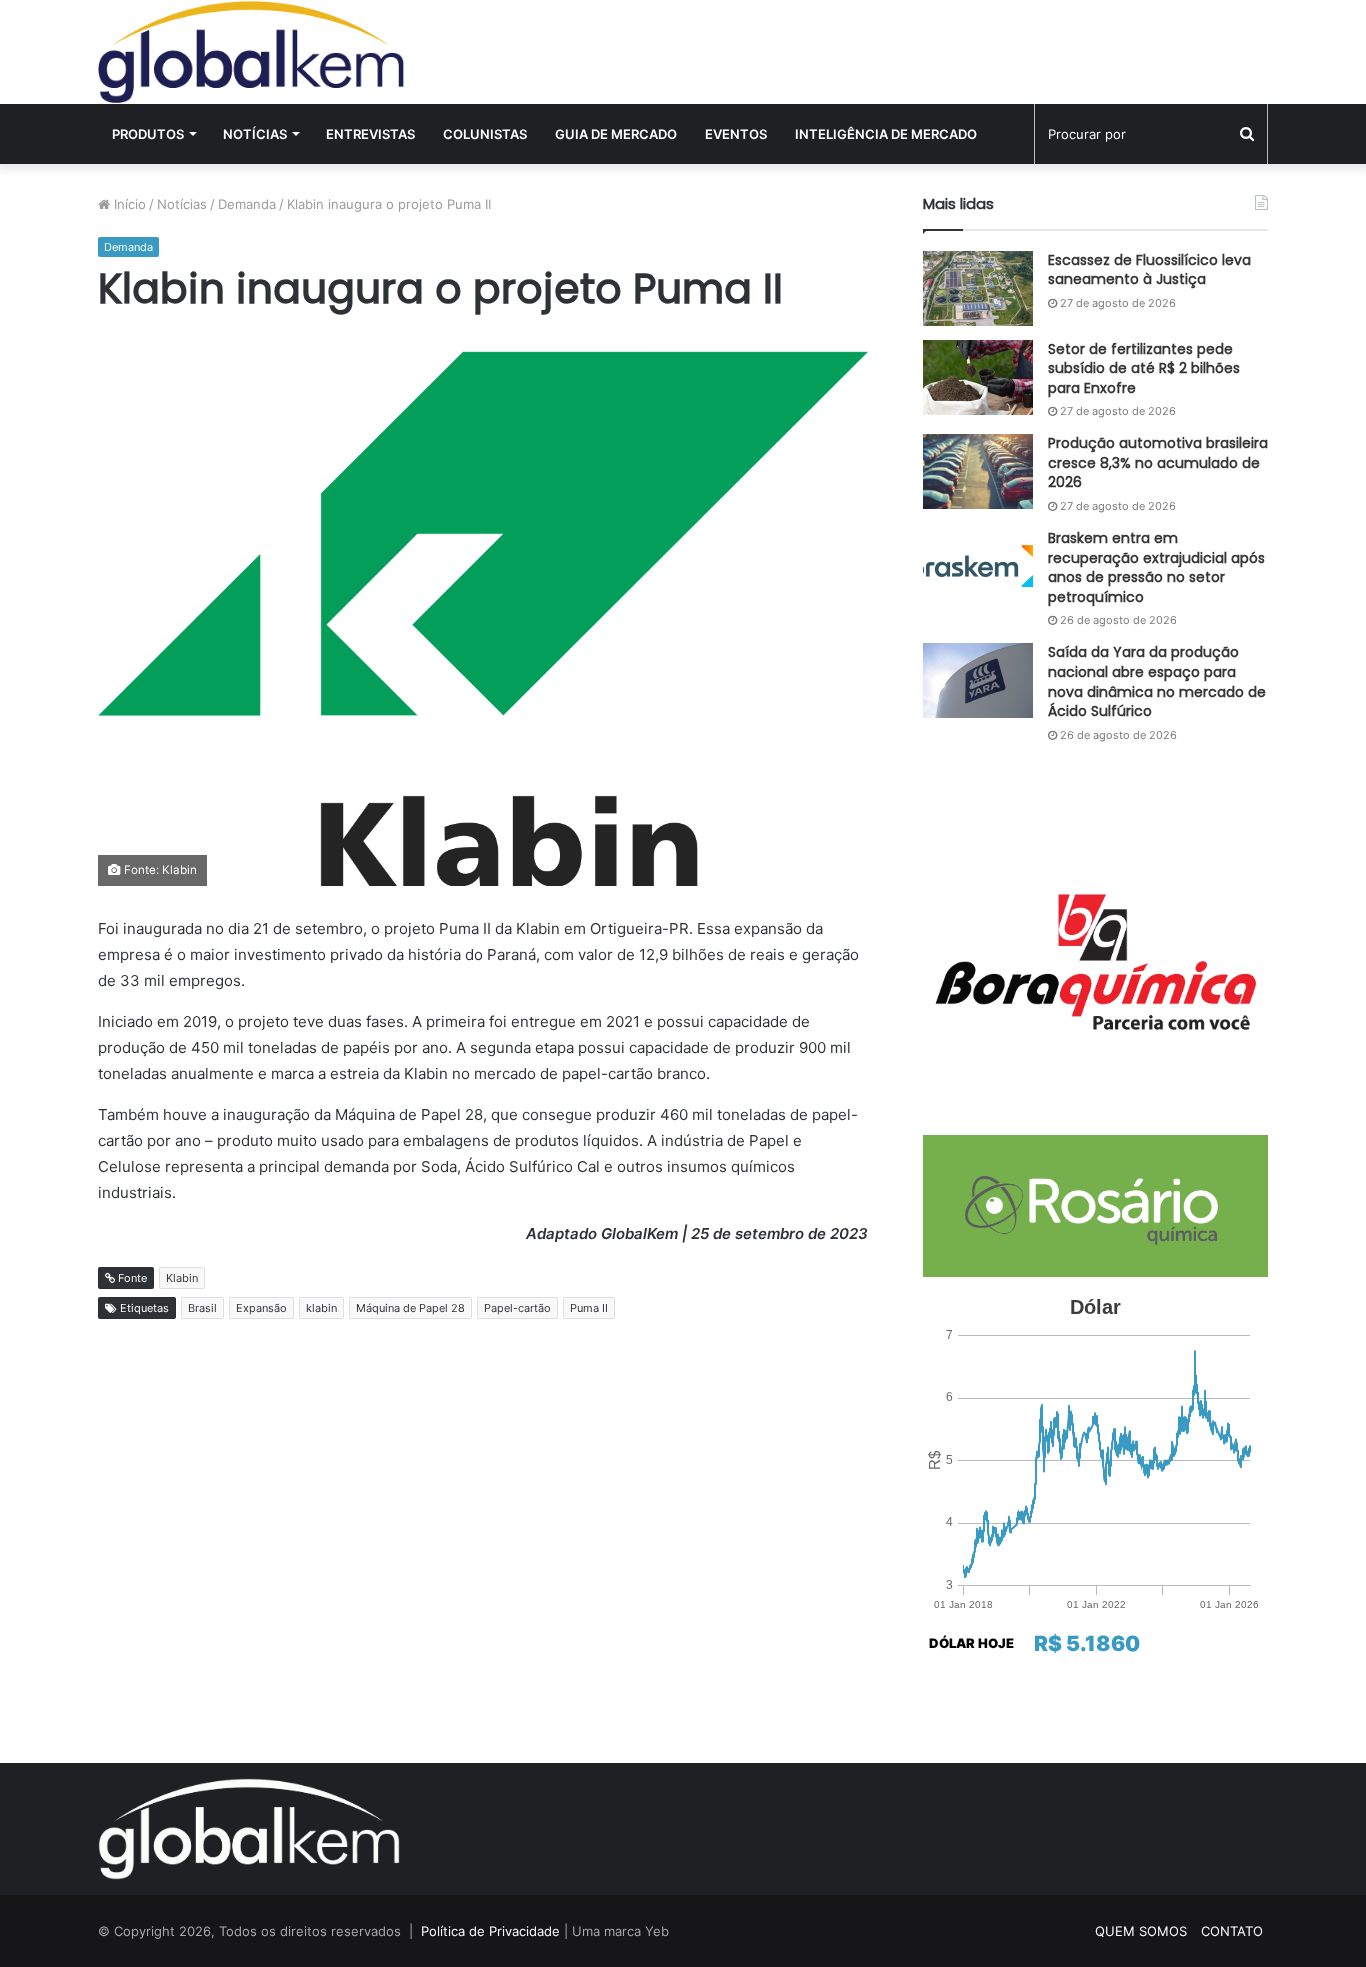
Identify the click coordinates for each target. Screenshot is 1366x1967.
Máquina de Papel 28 (410, 1308)
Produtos (148, 134)
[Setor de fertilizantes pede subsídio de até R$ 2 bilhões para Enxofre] (978, 377)
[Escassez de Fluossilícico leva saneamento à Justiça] (978, 288)
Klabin (182, 1278)
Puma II (589, 1308)
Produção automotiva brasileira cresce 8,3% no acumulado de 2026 (1158, 462)
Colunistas (485, 134)
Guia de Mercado (616, 134)
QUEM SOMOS (1141, 1931)
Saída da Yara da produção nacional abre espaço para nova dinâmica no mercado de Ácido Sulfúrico (1157, 681)
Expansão (261, 1308)
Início (128, 204)
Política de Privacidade (490, 1931)
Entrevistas (370, 134)
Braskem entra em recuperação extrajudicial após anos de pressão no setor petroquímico (1156, 567)
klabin (321, 1308)
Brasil (202, 1308)
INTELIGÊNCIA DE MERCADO (886, 134)
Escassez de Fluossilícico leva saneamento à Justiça (1149, 270)
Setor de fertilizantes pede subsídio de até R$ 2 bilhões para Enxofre (1144, 368)
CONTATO (1232, 1931)
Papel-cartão (517, 1308)
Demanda (247, 204)
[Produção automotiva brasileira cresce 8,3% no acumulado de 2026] (978, 471)
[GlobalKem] (251, 52)
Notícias (255, 134)
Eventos (736, 134)
